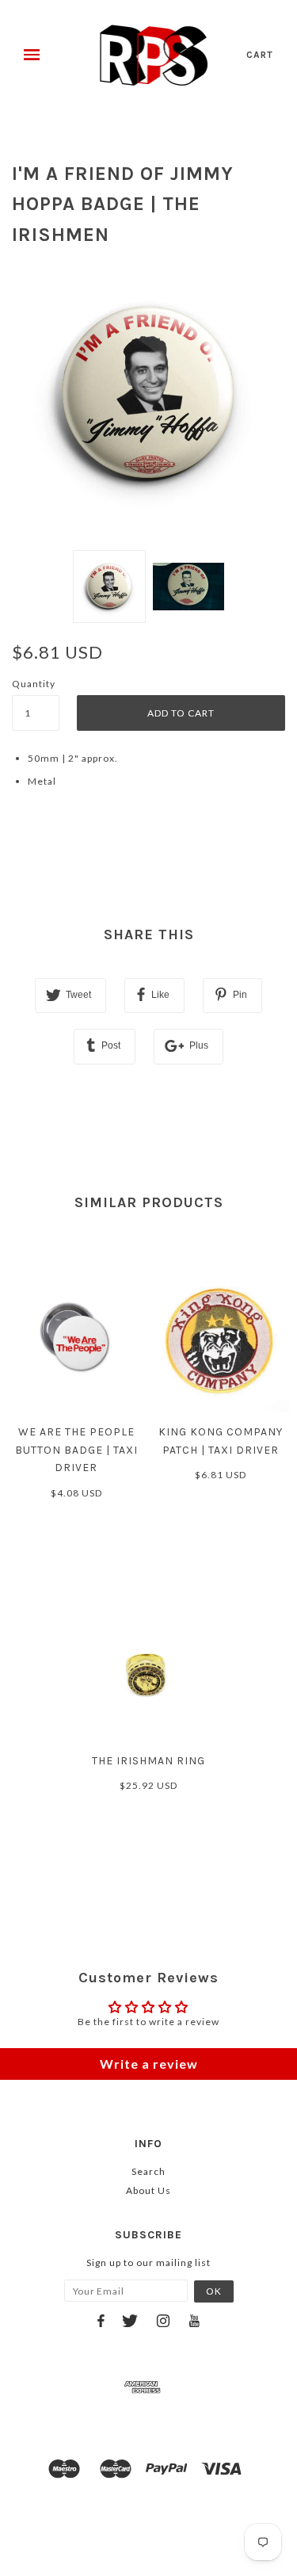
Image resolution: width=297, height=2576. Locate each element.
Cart (260, 55)
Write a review (149, 2064)
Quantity (34, 684)
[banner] (154, 55)
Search (148, 2171)
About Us (148, 2190)
